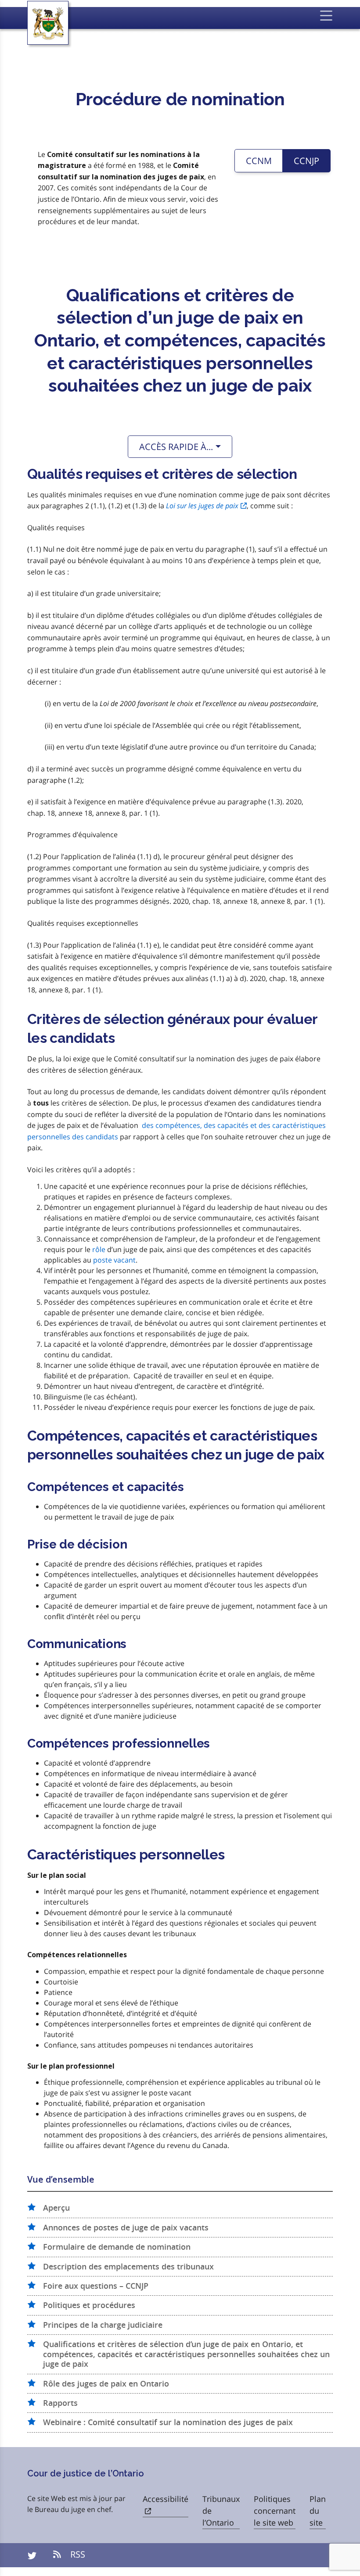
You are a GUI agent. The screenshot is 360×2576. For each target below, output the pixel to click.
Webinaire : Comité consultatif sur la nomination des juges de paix (168, 2423)
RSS (77, 2554)
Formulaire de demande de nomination (117, 2247)
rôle (99, 1249)
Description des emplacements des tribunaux (128, 2267)
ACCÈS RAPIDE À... (176, 447)
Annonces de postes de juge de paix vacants (126, 2228)
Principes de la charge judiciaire (103, 2325)
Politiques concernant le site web (275, 2511)
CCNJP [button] (306, 161)
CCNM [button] (259, 161)
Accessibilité (166, 2499)
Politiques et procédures (89, 2305)
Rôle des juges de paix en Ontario (106, 2384)
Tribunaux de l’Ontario (221, 2511)
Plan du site (318, 2511)
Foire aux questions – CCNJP (96, 2286)
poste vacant (114, 1260)
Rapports (60, 2403)
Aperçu (56, 2208)
